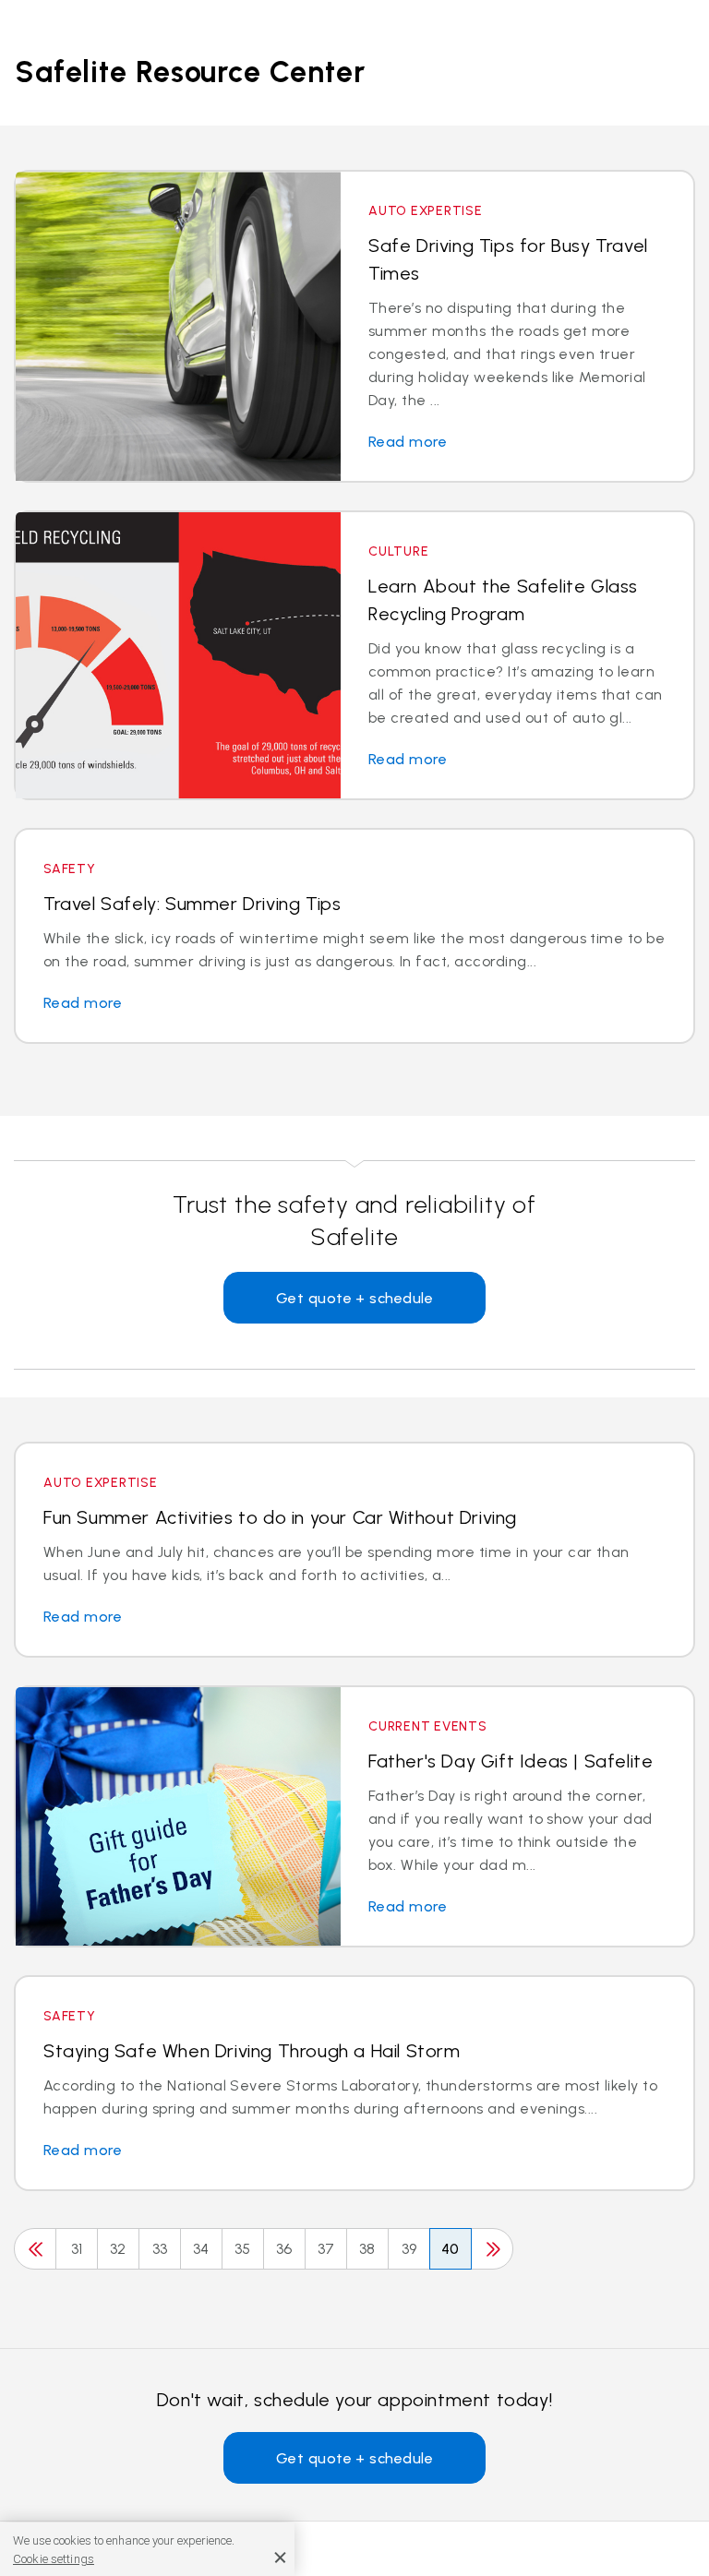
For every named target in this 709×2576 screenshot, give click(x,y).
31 (77, 2249)
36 (284, 2249)
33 (160, 2249)
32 (118, 2249)
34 (201, 2249)
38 (367, 2249)
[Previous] (35, 2249)
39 (409, 2249)
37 (326, 2249)
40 (451, 2249)
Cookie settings (54, 2559)
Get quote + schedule (355, 1298)
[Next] (492, 2249)
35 (243, 2249)
